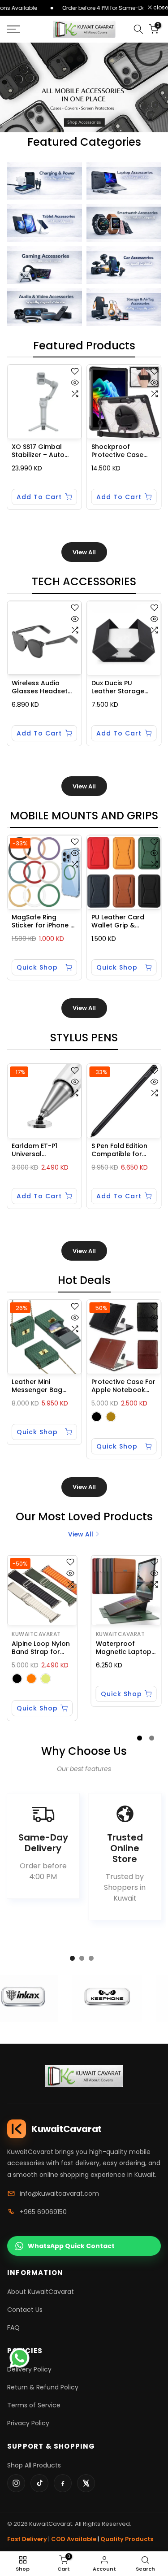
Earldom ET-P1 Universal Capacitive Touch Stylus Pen (41, 1150)
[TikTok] (39, 2483)
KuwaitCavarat (36, 1634)
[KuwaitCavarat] (84, 2076)
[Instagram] (16, 2483)
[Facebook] (63, 2483)
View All (84, 552)
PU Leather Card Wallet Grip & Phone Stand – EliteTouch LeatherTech (118, 922)
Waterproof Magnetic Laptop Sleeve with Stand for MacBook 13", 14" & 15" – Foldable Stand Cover (125, 1648)
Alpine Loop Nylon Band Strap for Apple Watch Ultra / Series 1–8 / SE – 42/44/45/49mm (42, 1648)
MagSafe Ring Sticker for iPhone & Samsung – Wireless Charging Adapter (43, 922)
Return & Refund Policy (43, 2387)
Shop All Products (34, 2465)
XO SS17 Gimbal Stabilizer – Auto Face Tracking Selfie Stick (38, 451)
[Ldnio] (103, 1999)
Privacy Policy (28, 2423)
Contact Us (25, 2310)
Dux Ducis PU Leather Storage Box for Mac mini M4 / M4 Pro (118, 687)
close (160, 8)
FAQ (13, 2328)
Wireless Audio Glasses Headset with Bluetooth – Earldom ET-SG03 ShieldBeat (40, 687)
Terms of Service (34, 2405)
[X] (86, 2483)
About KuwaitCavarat (41, 2292)
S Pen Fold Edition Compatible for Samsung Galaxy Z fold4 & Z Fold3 (122, 1150)
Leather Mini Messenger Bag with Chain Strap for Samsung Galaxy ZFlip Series (42, 1386)
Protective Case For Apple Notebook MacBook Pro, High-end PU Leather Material (123, 1386)
